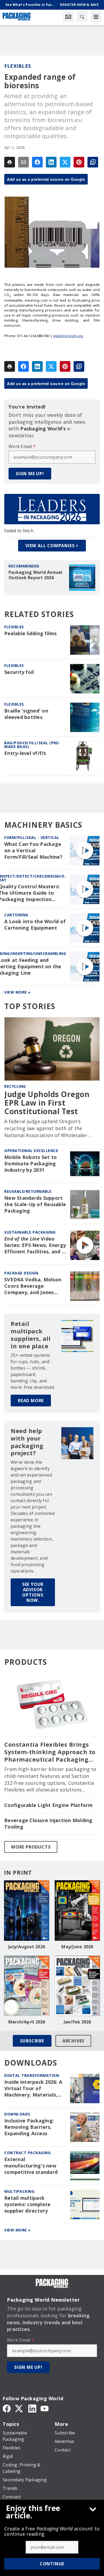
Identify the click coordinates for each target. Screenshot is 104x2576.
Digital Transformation (32, 2075)
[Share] (37, 162)
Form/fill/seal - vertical (32, 837)
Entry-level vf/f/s (25, 753)
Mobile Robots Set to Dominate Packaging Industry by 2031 (31, 1164)
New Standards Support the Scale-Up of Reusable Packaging (35, 1204)
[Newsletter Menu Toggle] (68, 17)
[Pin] (79, 162)
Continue (52, 2564)
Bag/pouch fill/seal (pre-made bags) (32, 745)
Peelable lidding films (31, 633)
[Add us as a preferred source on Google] (93, 162)
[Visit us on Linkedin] (32, 2408)
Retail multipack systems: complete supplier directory (27, 2204)
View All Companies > (52, 546)
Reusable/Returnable (28, 1191)
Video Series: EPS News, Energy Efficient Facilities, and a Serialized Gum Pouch (35, 1245)
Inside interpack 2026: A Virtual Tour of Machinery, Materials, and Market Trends (33, 2089)
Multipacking (19, 2191)
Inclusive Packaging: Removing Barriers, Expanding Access (29, 2127)
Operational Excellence (31, 1151)
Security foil (19, 672)
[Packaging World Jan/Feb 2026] (77, 1986)
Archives (73, 2041)
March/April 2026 (27, 2022)
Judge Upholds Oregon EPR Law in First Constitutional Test (47, 1103)
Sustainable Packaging (30, 1232)
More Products (31, 1847)
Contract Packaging (27, 2153)
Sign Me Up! (30, 474)
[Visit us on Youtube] (45, 2408)
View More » (17, 992)
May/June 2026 (77, 1947)
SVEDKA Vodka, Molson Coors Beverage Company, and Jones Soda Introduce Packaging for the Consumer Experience (33, 1286)
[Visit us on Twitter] (19, 2408)
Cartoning (16, 915)
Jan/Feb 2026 (77, 2022)
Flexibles (18, 66)
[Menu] (96, 17)
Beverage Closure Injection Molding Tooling (48, 1824)
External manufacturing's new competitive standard (31, 2166)
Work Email (22, 446)
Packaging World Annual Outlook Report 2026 (35, 575)
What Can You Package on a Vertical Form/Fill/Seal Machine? (33, 851)
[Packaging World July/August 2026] (27, 1911)
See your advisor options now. (33, 1592)
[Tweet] (65, 162)
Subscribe (32, 2041)
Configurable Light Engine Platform (49, 1805)
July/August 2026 (27, 1947)
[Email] (23, 162)
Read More (31, 1401)
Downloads (17, 2114)
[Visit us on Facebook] (7, 2408)
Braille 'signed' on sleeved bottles (26, 714)
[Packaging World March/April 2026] (27, 1986)
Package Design (21, 1273)
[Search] (82, 17)
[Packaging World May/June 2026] (77, 1911)
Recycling (15, 1086)
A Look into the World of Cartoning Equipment (35, 925)
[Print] (10, 162)
